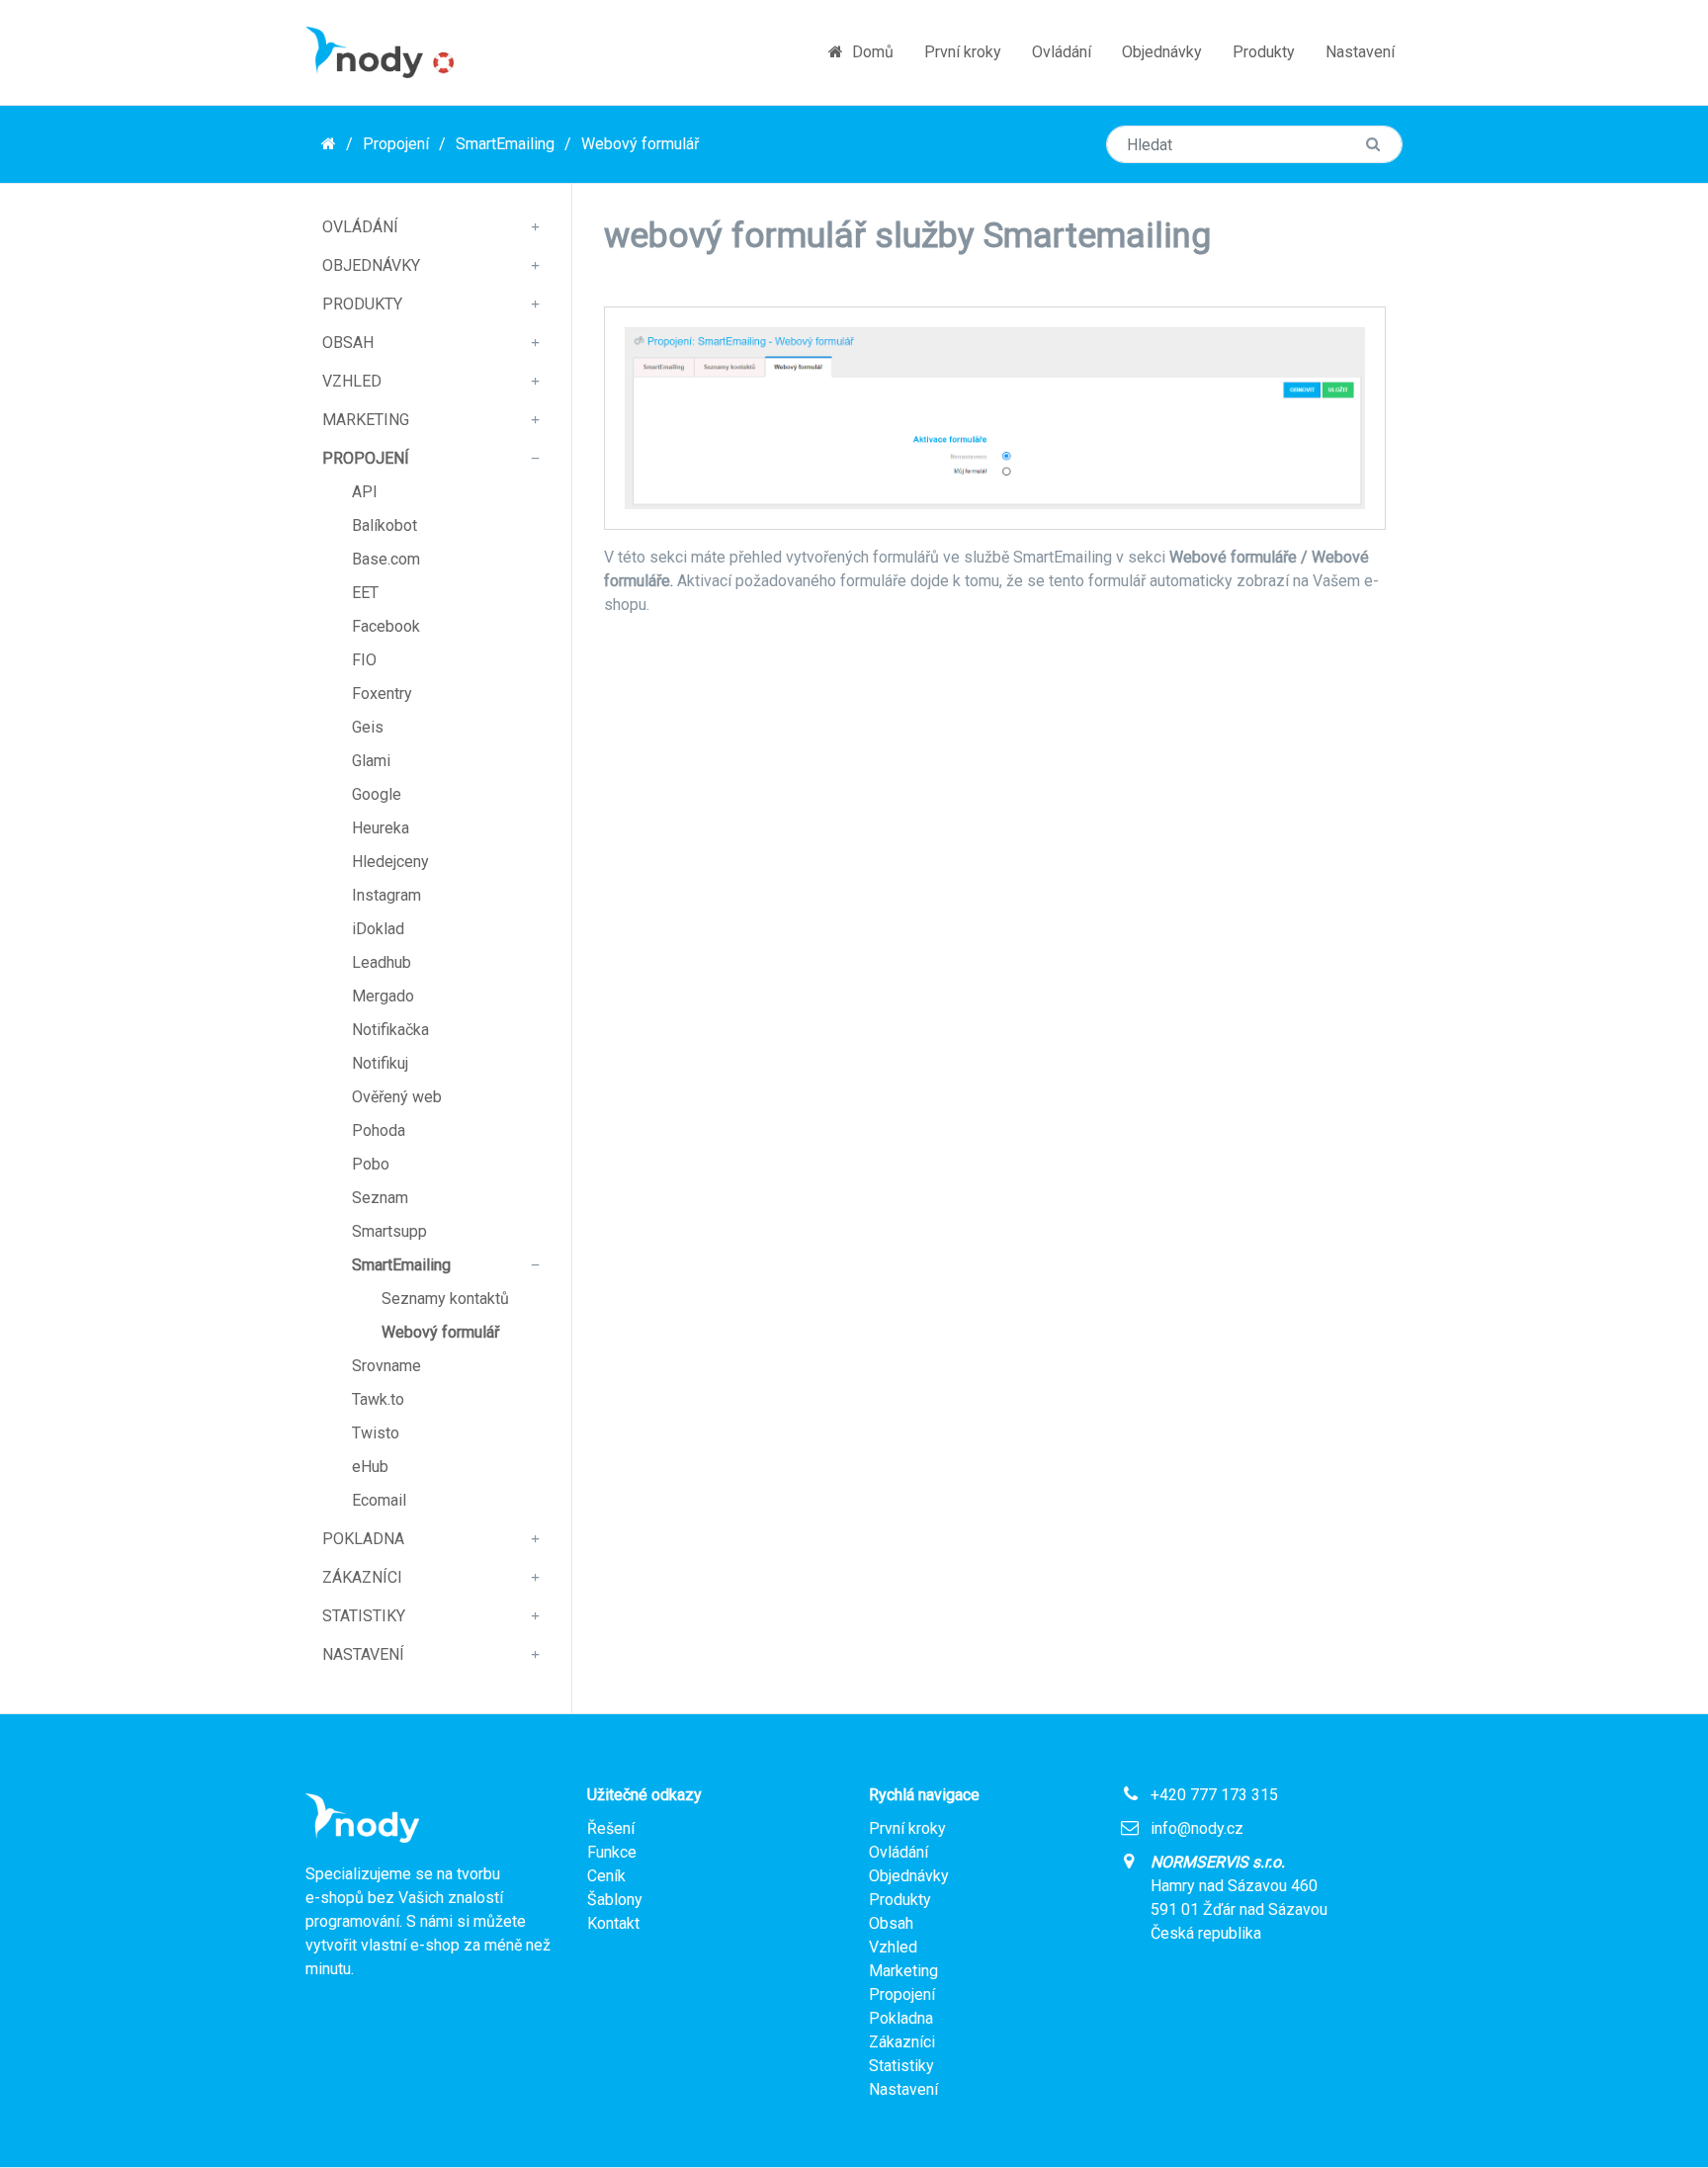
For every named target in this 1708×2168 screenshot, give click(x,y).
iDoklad (378, 929)
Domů (871, 52)
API (365, 492)
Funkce (612, 1852)
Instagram (386, 895)
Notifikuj (380, 1063)
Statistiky (364, 1616)
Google (377, 794)
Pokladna (363, 1539)
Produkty (1264, 52)
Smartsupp (389, 1231)
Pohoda (379, 1130)
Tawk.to (378, 1399)
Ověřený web (397, 1097)
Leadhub (382, 962)
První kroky (963, 52)
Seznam (380, 1198)
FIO (364, 660)
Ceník (606, 1876)
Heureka (381, 828)
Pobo (371, 1164)
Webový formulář (640, 144)
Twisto (376, 1433)
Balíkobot (384, 525)
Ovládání (1062, 52)
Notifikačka (390, 1030)
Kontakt (613, 1923)
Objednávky (1162, 52)
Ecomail (379, 1500)
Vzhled (352, 381)
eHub (370, 1467)
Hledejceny (390, 862)
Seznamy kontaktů (445, 1299)
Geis (368, 727)
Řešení (611, 1828)
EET (365, 593)
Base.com (386, 559)
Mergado (383, 996)
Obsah (348, 343)
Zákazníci (362, 1577)
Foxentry (382, 694)
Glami (371, 761)
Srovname (386, 1366)
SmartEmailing (505, 144)
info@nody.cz (1197, 1828)
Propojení (396, 144)
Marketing (366, 420)
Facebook (386, 626)
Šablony (615, 1900)
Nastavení (1360, 52)
